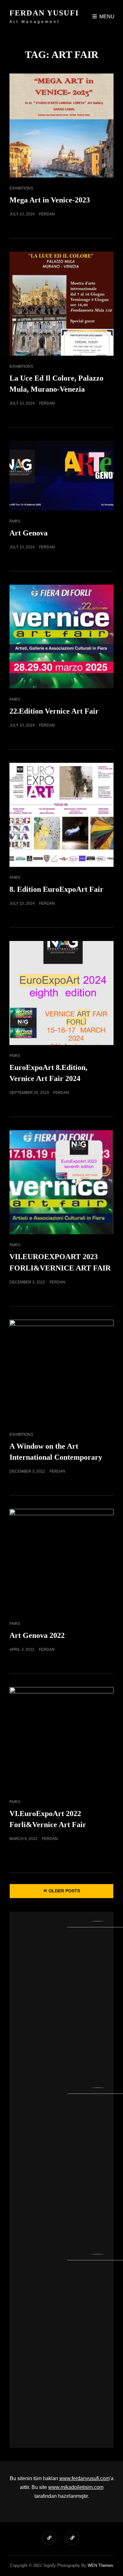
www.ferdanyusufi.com (85, 2478)
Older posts (64, 1891)
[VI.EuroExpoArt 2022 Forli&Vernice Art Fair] (61, 1739)
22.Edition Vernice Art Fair (54, 711)
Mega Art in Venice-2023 (50, 200)
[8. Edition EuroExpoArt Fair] (61, 815)
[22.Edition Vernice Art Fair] (61, 637)
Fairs (15, 521)
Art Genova (29, 533)
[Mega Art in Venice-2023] (61, 126)
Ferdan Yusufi (44, 13)
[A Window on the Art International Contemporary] (61, 1372)
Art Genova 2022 (37, 1635)
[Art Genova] (61, 476)
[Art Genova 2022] (61, 1561)
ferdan (47, 214)
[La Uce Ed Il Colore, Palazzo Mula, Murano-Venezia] (61, 304)
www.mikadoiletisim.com (76, 2487)
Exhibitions (21, 188)
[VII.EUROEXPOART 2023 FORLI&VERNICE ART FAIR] (61, 1182)
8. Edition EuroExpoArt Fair (56, 889)
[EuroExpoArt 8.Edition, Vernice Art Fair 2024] (61, 993)
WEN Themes (100, 2565)
